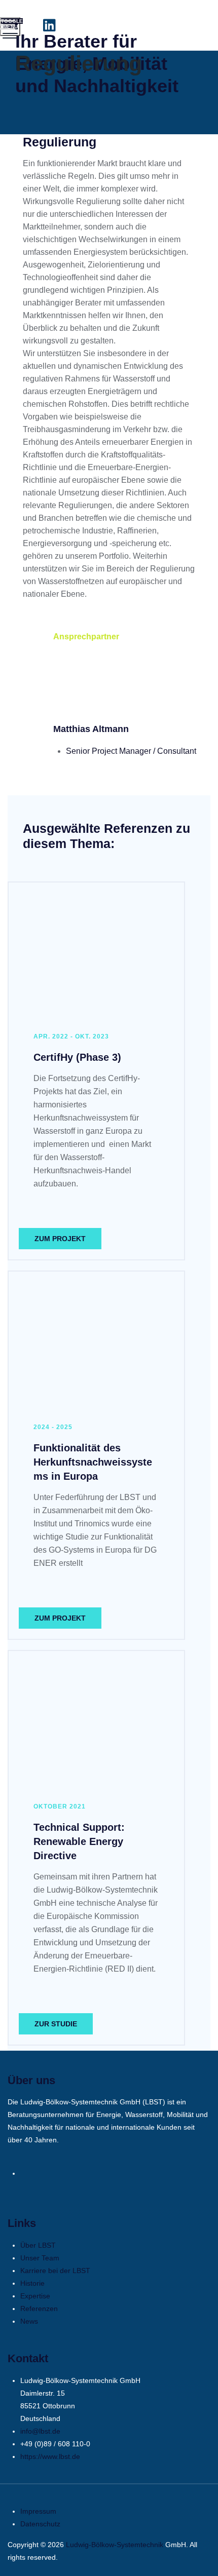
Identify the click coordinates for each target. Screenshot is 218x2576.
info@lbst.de (40, 2431)
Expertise (35, 2296)
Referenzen (39, 2309)
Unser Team (40, 2258)
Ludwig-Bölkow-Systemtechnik (115, 2545)
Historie (32, 2283)
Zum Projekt (60, 1239)
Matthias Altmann (91, 729)
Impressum (38, 2511)
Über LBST (38, 2245)
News (29, 2321)
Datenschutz (40, 2524)
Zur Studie (56, 2024)
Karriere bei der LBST (55, 2271)
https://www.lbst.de (50, 2456)
